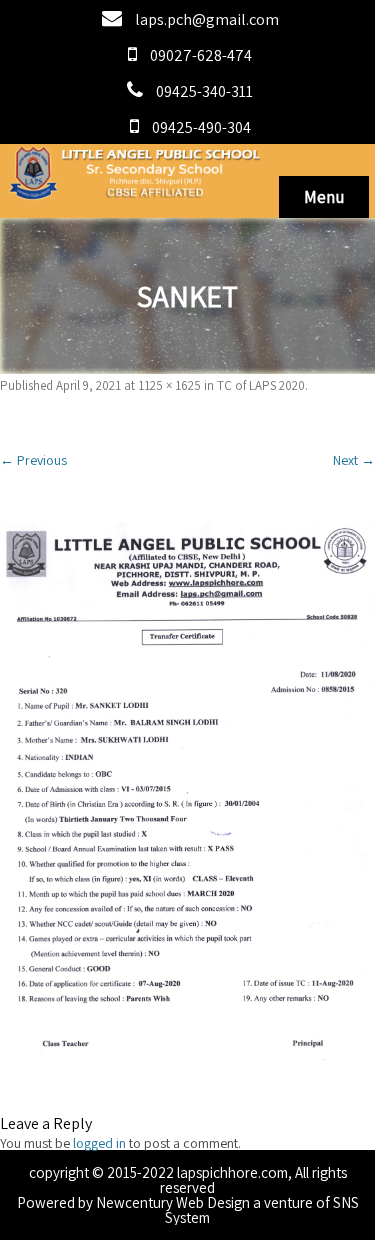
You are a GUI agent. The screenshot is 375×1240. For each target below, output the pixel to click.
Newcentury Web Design (173, 1202)
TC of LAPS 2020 (261, 385)
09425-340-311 (204, 91)
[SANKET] (187, 793)
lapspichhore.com (232, 1172)
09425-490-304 (201, 127)
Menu (324, 197)
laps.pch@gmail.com (207, 19)
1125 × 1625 (169, 385)
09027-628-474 (201, 55)
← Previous (33, 460)
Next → (354, 460)
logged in (99, 1143)
